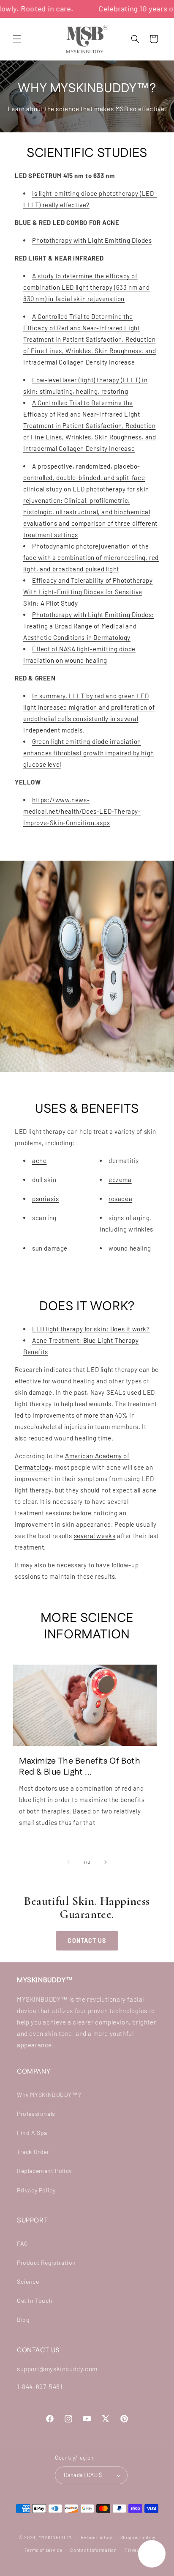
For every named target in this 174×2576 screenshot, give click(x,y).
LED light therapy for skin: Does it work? (91, 1329)
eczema (120, 1180)
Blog (23, 2319)
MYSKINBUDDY (55, 2537)
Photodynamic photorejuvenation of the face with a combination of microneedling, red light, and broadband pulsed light (91, 557)
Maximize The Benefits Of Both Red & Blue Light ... (80, 1767)
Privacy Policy (36, 2190)
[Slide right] (106, 1862)
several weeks (95, 1536)
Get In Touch (35, 2300)
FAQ (22, 2243)
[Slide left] (68, 1862)
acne (39, 1160)
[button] (17, 39)
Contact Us (87, 1941)
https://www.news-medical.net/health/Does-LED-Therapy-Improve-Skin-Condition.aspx (82, 811)
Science (28, 2281)
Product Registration (46, 2262)
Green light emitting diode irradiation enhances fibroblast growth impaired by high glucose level (89, 753)
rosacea (120, 1199)
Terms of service (43, 2550)
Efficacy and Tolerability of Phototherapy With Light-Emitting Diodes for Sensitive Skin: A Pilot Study (88, 592)
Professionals (36, 2114)
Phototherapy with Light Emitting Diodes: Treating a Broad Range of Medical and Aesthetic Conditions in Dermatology (89, 626)
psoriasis (45, 1199)
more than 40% (106, 1415)
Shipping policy (138, 2537)
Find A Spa (32, 2133)
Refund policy (97, 2537)
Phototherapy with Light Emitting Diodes (92, 240)
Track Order (33, 2152)
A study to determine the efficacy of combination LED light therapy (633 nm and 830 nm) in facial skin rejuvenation (87, 287)
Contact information (93, 2550)
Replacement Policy (44, 2171)
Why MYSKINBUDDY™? (49, 2095)
